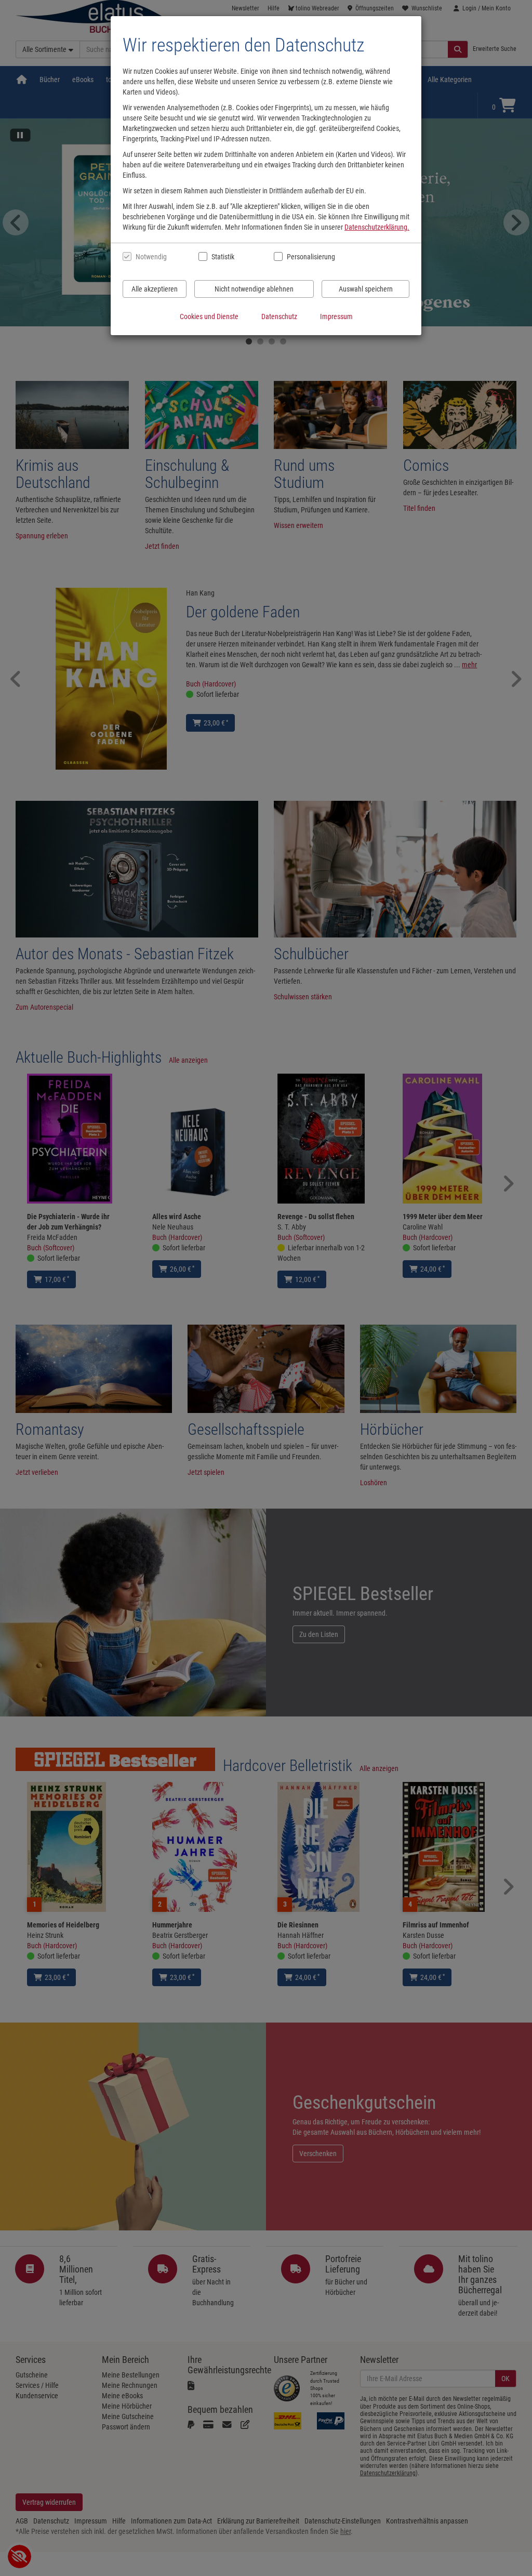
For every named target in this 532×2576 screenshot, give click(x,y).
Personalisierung (310, 257)
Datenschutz (279, 316)
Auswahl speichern (366, 289)
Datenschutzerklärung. (377, 227)
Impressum (336, 316)
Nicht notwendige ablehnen (254, 289)
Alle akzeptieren (155, 289)
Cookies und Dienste (209, 316)
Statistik (223, 257)
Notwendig (151, 257)
